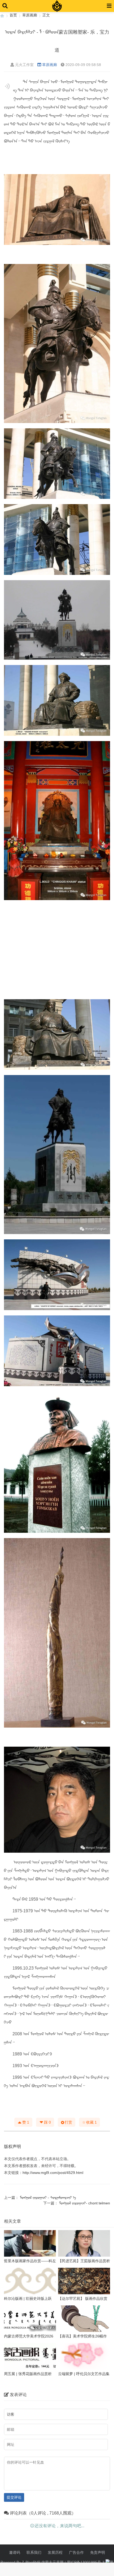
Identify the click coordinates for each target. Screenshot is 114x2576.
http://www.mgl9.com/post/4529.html (53, 2173)
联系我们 (34, 2552)
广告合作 (76, 2552)
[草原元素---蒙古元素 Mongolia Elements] (2, 15)
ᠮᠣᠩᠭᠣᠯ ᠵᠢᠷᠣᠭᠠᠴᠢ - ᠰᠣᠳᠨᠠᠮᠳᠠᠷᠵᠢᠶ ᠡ (48, 2198)
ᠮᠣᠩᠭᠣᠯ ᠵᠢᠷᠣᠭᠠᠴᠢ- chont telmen (85, 2203)
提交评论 (14, 2497)
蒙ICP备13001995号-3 (86, 2562)
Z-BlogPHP (31, 2562)
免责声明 (98, 2552)
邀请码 (15, 2552)
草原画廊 (30, 15)
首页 (13, 15)
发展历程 (55, 2552)
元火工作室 (24, 65)
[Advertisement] (57, 950)
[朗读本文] (7, 86)
